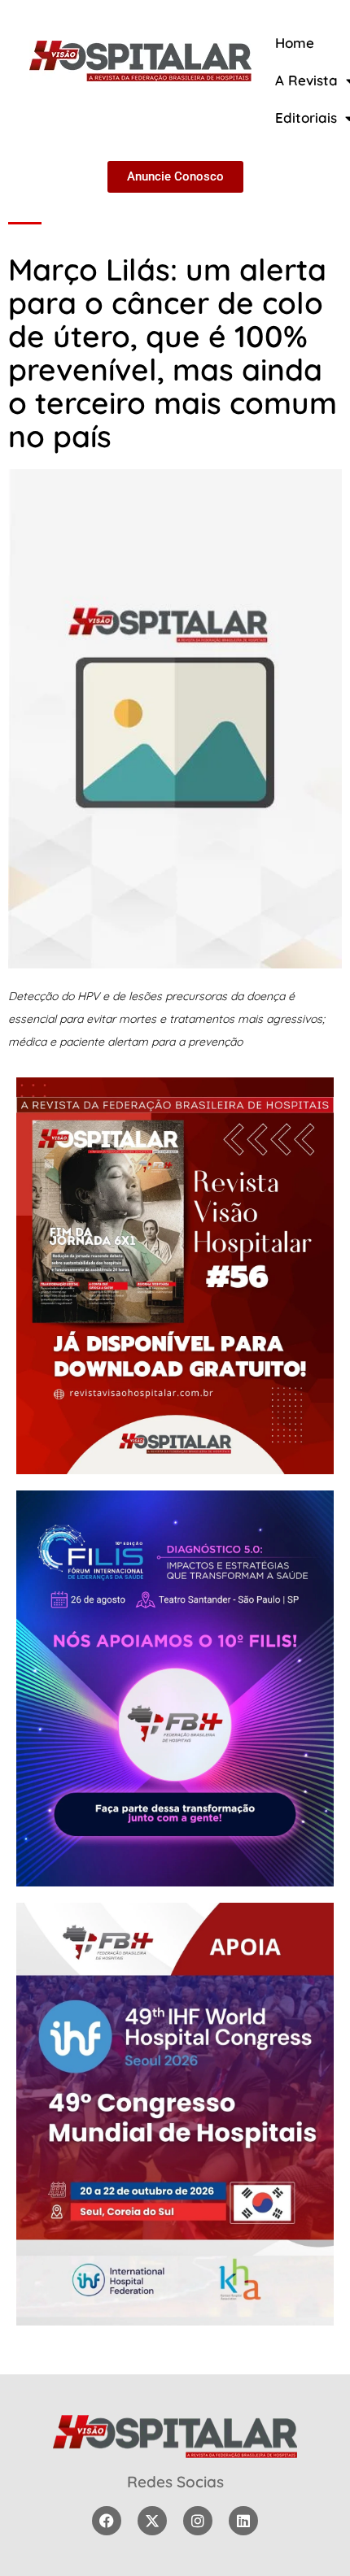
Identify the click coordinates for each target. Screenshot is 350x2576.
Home (295, 43)
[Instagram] (198, 2521)
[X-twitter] (152, 2521)
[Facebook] (107, 2521)
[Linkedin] (243, 2521)
